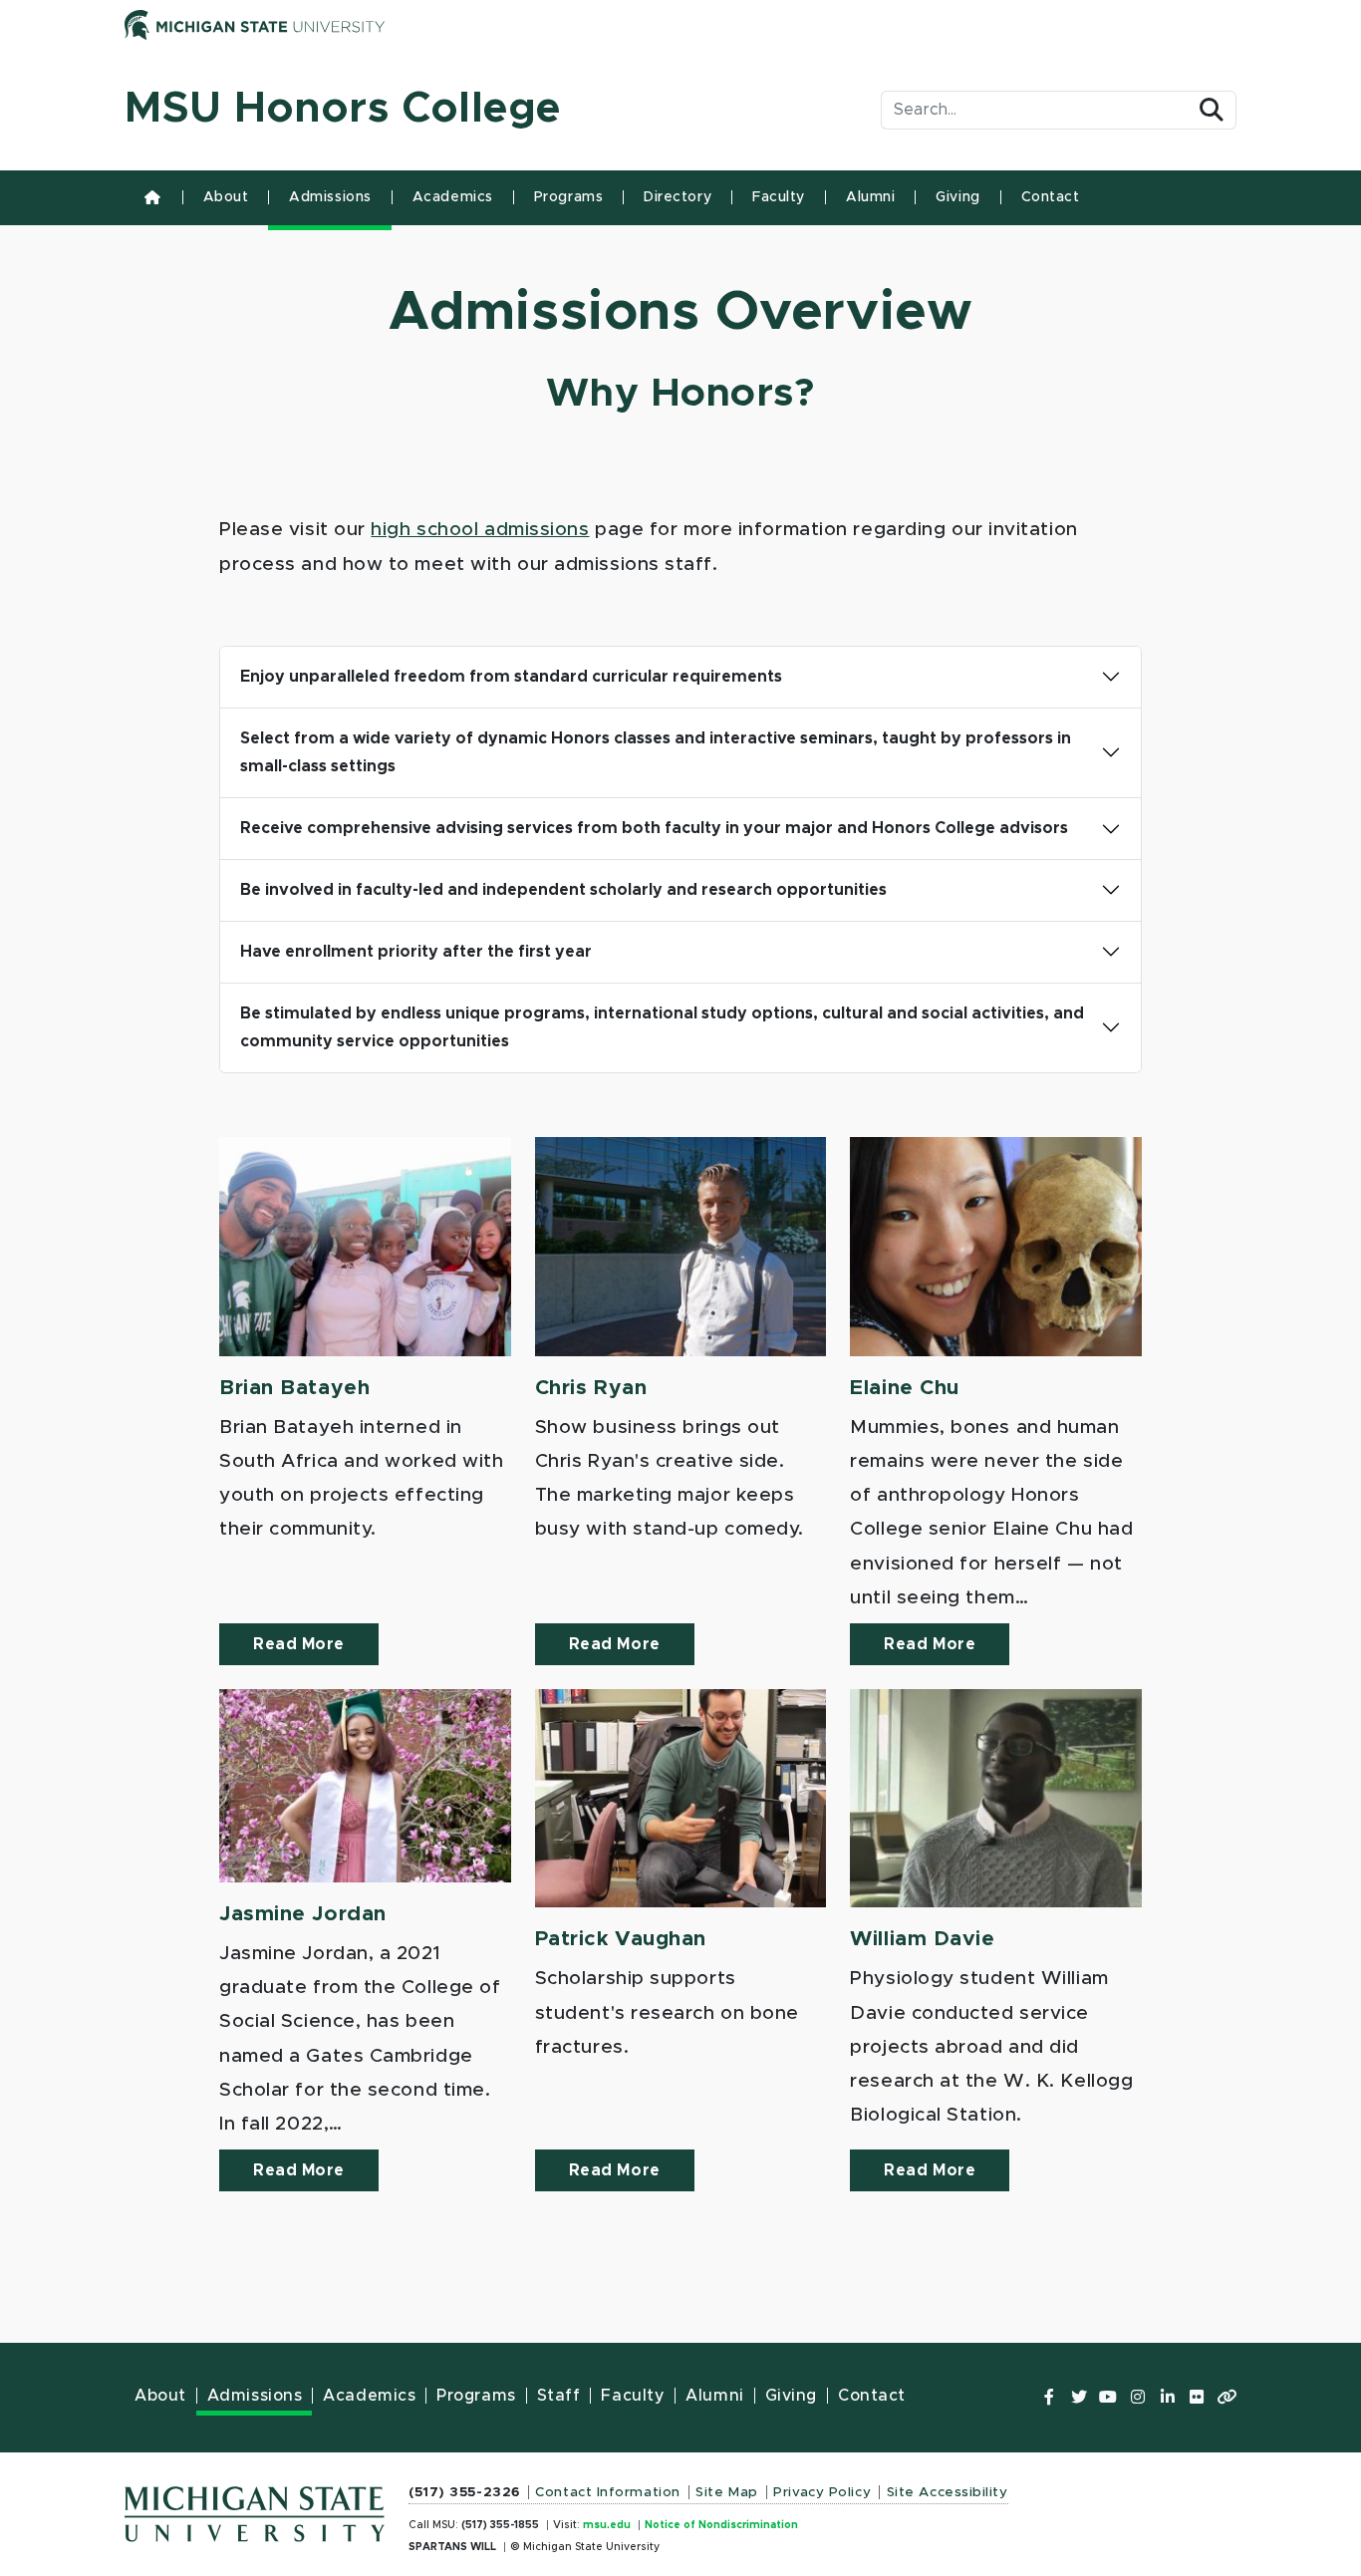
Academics (453, 197)
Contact (1051, 197)
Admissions (330, 197)
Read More (299, 1644)
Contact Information (608, 2492)
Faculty (779, 197)
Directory (678, 197)
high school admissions (480, 530)
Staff (559, 2396)
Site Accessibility (948, 2492)
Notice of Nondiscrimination (721, 2525)
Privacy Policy (822, 2492)
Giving (957, 197)
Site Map (726, 2492)
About (226, 197)
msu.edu (607, 2525)
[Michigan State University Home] (255, 2509)
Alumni (870, 197)
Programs (568, 197)
